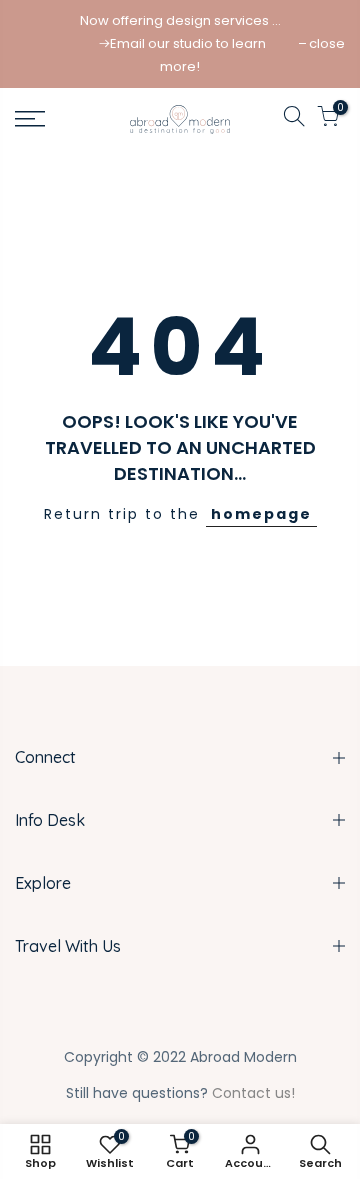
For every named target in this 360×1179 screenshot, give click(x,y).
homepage (261, 514)
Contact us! (253, 1093)
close (327, 43)
